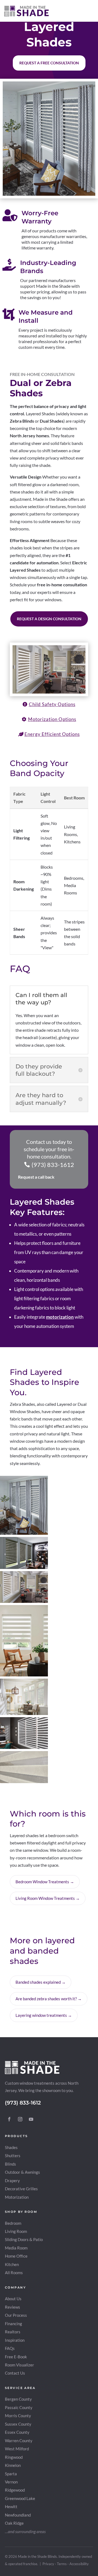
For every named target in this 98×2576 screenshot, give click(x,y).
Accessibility (79, 2564)
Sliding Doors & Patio (24, 2240)
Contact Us (15, 2373)
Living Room (16, 2231)
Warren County (19, 2441)
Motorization (17, 2197)
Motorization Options (52, 719)
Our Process (16, 2315)
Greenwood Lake (20, 2499)
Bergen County (18, 2399)
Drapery (12, 2181)
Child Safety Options (52, 704)
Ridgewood (15, 2490)
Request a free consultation (49, 63)
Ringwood (14, 2457)
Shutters (13, 2156)
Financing (13, 2324)
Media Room (16, 2248)
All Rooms (14, 2273)
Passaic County (19, 2408)
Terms (62, 2564)
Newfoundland (18, 2515)
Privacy (48, 2564)
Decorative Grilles (21, 2189)
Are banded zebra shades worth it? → (49, 1999)
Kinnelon (13, 2465)
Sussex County (18, 2424)
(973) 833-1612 (53, 1165)
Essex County (17, 2432)
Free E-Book (16, 2357)
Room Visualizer (19, 2365)
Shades (11, 2148)
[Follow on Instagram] (20, 2119)
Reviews (13, 2307)
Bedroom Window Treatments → (45, 1882)
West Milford (17, 2449)
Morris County (18, 2416)
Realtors (13, 2332)
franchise (30, 2564)
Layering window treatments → (44, 2015)
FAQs (10, 2348)
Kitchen (12, 2265)
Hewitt (11, 2507)
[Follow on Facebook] (9, 2119)
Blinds (10, 2164)
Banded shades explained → (41, 1982)
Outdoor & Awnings (22, 2172)
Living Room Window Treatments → (48, 1898)
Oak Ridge (14, 2523)
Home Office (16, 2256)
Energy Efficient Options (52, 734)
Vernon (11, 2482)
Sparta (11, 2474)
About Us (13, 2299)
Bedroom (13, 2223)
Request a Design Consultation (49, 619)
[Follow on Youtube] (31, 2119)
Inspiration (15, 2340)
